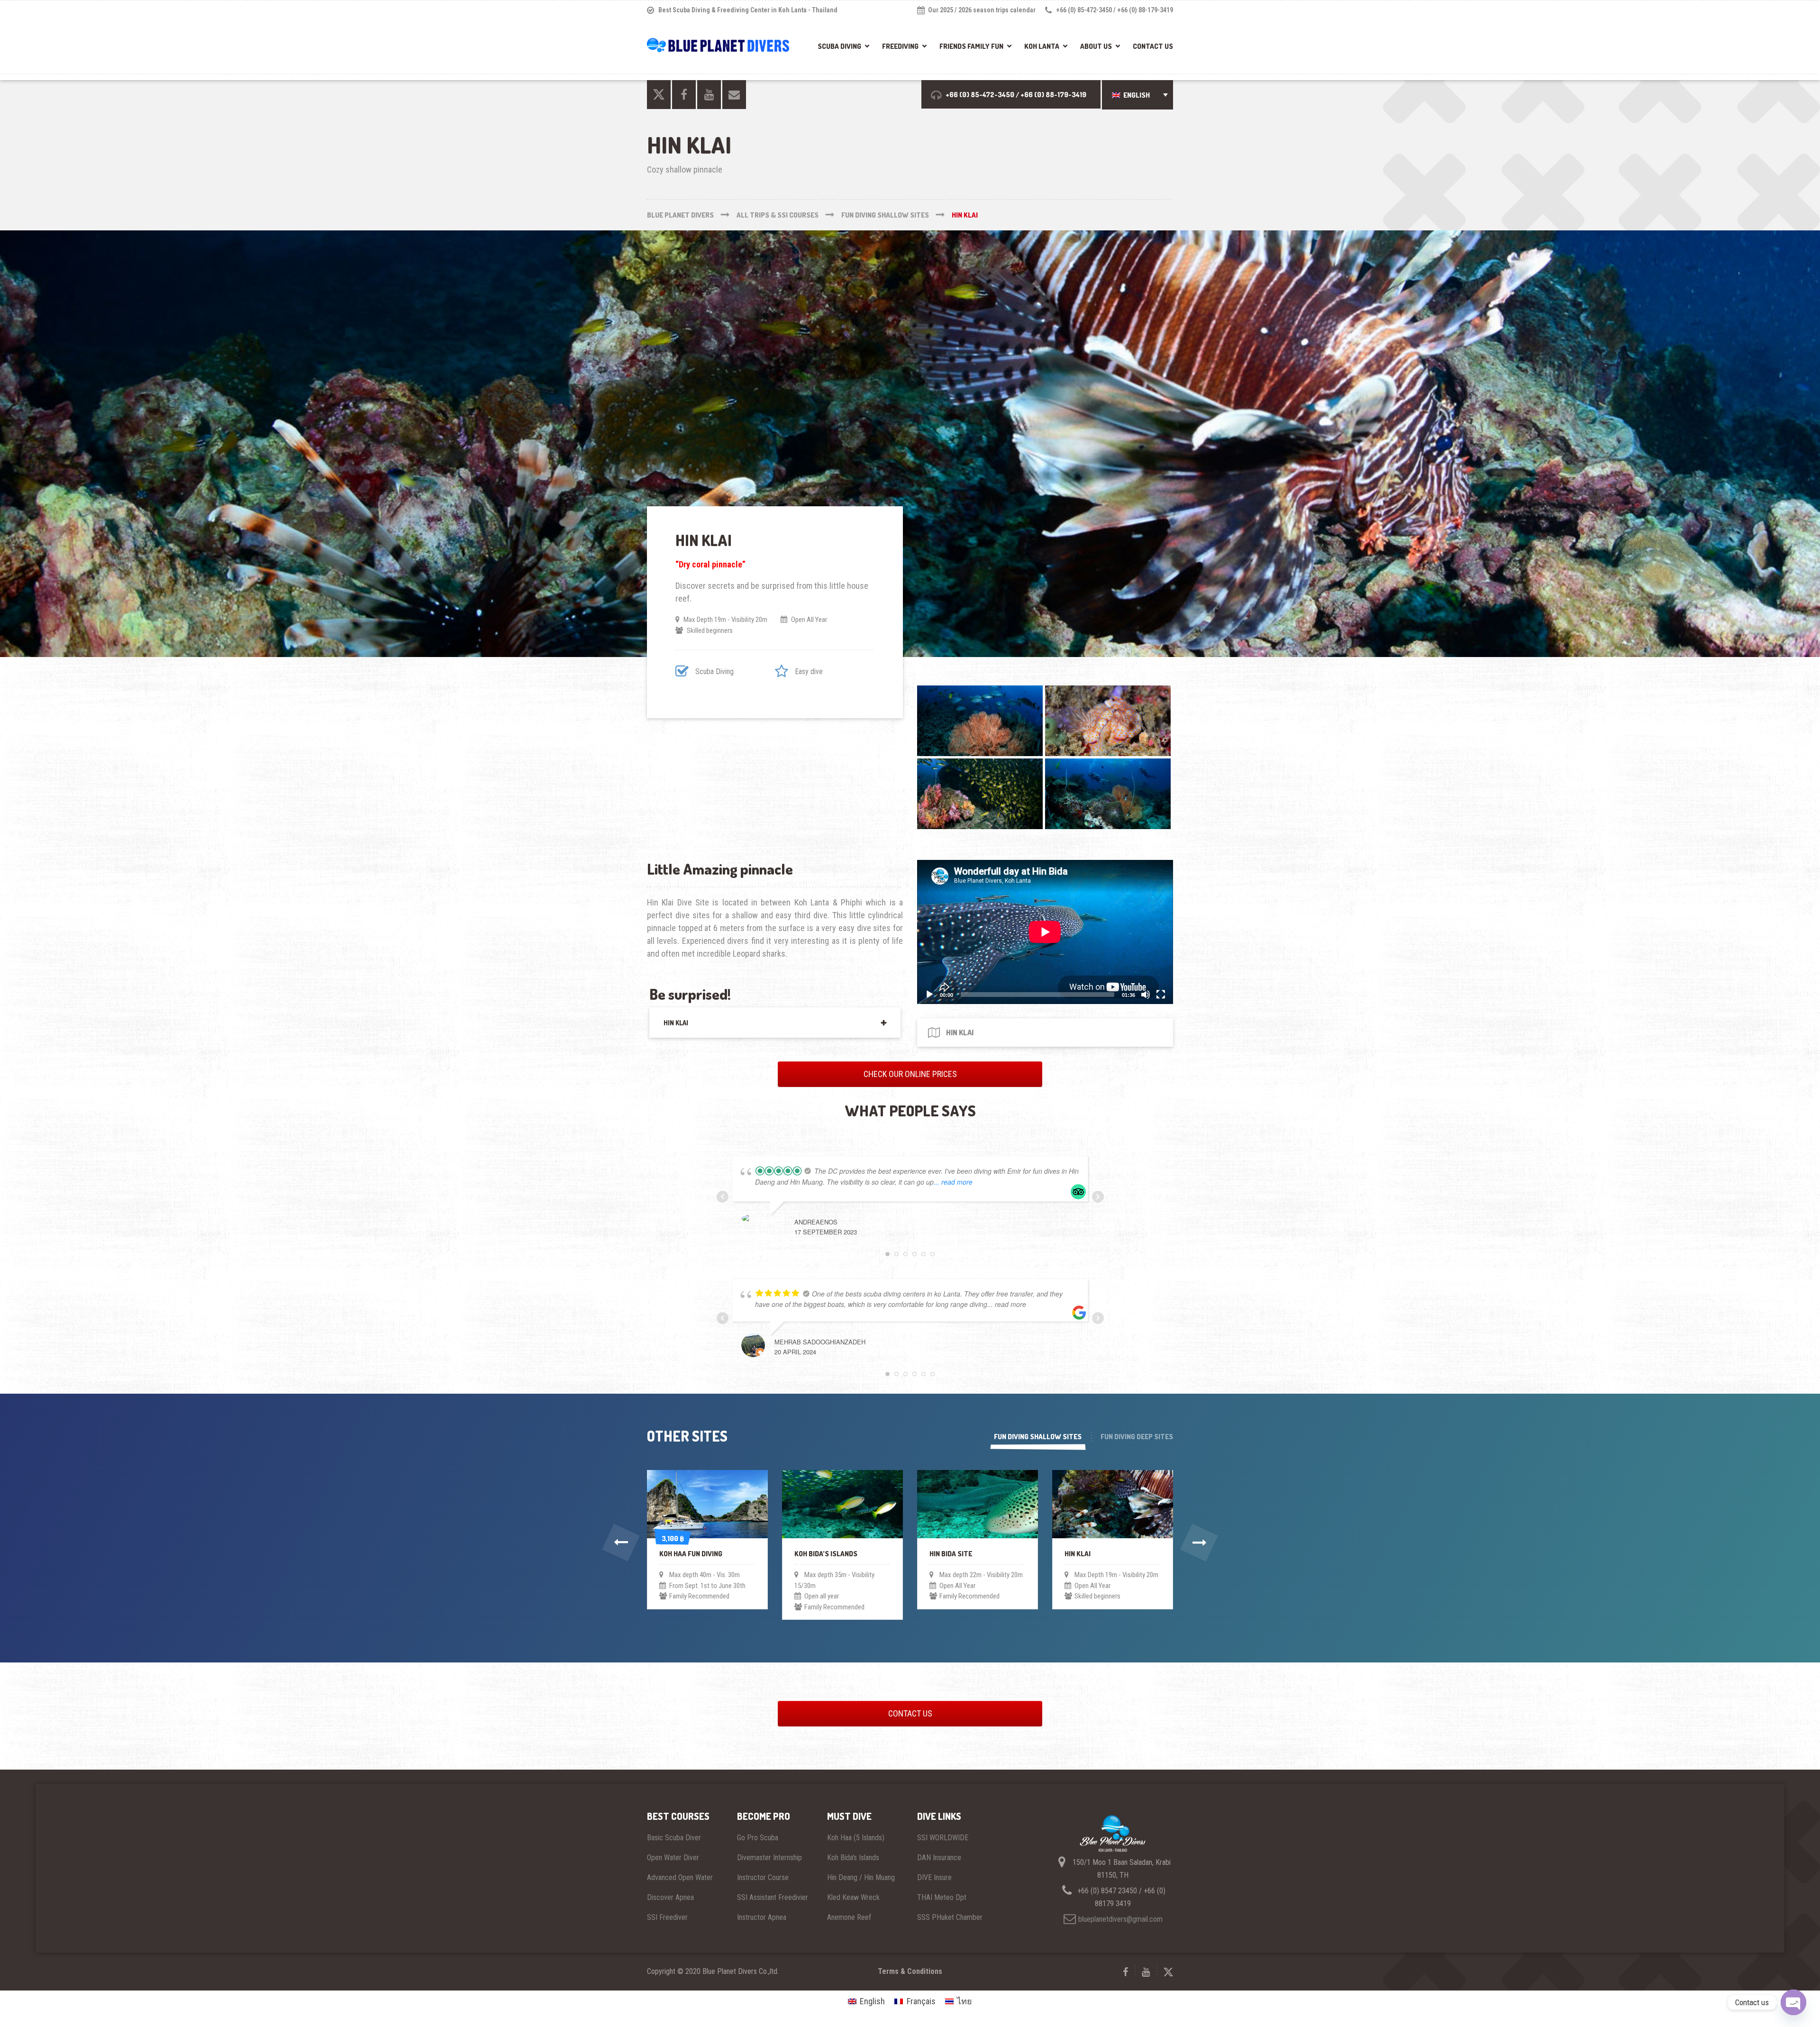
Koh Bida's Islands (853, 1858)
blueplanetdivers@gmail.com (1120, 1919)
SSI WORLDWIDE (943, 1838)
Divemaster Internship (769, 1858)
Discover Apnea (670, 1897)
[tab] (775, 1023)
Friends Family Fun (971, 46)
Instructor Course (763, 1877)
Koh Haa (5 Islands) (856, 1838)
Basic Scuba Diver (674, 1838)
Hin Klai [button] (676, 1023)
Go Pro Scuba (758, 1838)
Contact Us (1153, 46)
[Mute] (1146, 995)
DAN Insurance (939, 1858)
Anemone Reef (849, 1917)
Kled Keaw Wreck (853, 1897)
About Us (1096, 46)
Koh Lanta (1042, 46)
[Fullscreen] (1161, 995)
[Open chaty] (1793, 2002)
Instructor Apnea (762, 1917)
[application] (1045, 932)
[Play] (929, 995)
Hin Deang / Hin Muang (861, 1877)
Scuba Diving (839, 46)
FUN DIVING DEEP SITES (1137, 1437)
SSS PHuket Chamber (950, 1917)
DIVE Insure (934, 1877)
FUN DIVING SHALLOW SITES (1038, 1437)
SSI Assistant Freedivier (773, 1897)
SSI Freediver (667, 1917)
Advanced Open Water (680, 1877)
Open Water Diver (673, 1858)
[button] (1137, 95)
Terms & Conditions (910, 1971)
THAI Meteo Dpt (942, 1897)
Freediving (900, 46)
